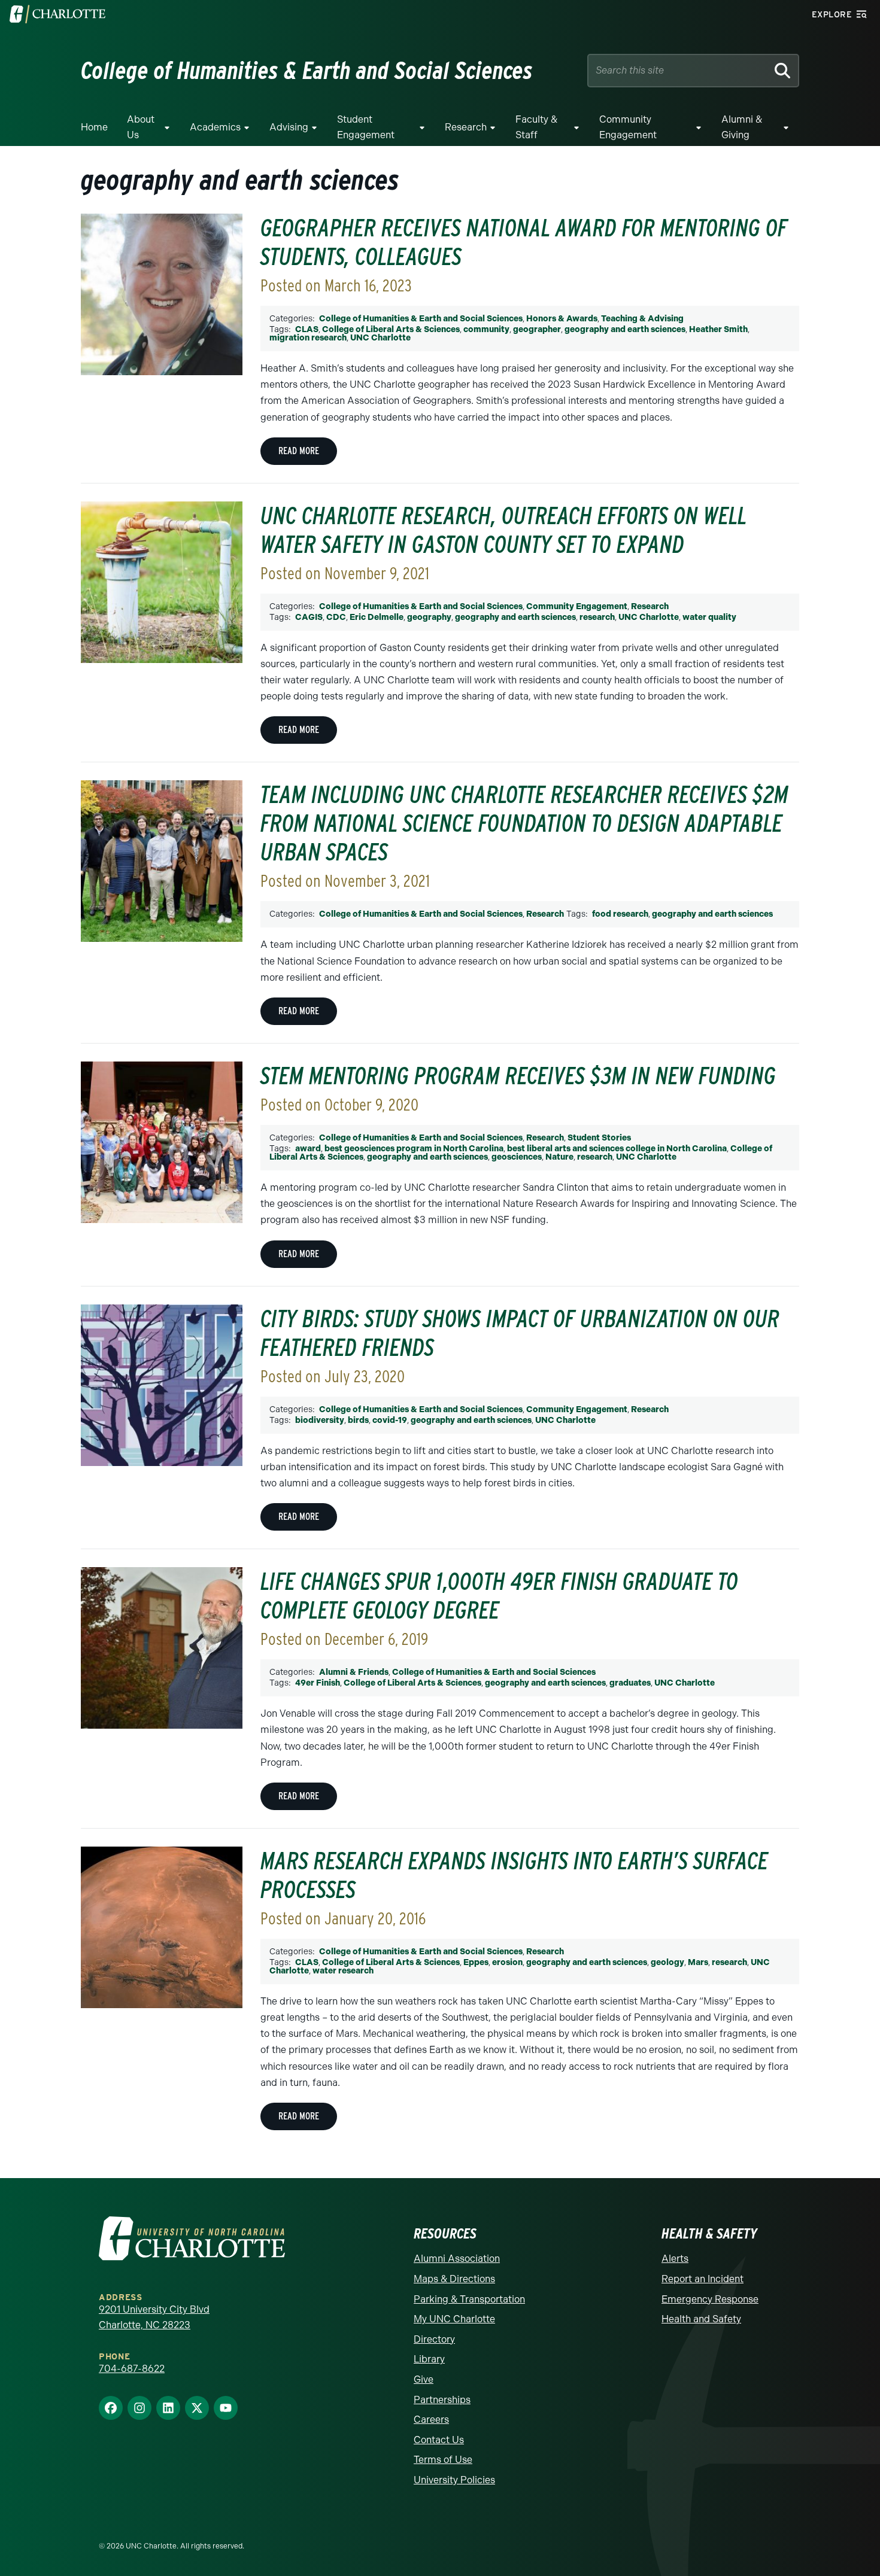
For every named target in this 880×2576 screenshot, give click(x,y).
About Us (141, 127)
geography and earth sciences (625, 329)
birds (358, 1420)
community (486, 329)
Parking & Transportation (469, 2299)
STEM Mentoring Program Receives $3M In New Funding (518, 1076)
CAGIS (309, 617)
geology (667, 1962)
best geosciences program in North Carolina (414, 1149)
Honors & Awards (562, 319)
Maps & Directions (454, 2279)
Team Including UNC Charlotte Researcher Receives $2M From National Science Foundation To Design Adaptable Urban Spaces (524, 823)
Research (466, 127)
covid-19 (390, 1420)
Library (429, 2359)
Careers (431, 2420)
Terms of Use (443, 2460)
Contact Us (439, 2440)
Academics (215, 127)
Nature (559, 1157)
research (597, 617)
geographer (537, 329)
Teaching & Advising (642, 319)
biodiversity (320, 1420)
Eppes (476, 1962)
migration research (308, 338)
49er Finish (318, 1683)
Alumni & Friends (354, 1672)
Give (424, 2379)
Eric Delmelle (377, 617)
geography (429, 617)
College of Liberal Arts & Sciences (391, 329)
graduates (630, 1683)
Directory (434, 2339)
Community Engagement (628, 127)
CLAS (307, 329)
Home (94, 127)
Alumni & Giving (742, 127)
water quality (709, 617)
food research (620, 914)
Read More (299, 451)
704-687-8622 (132, 2369)
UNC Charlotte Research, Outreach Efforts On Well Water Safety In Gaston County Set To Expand (503, 530)
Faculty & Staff (536, 127)
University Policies (454, 2480)
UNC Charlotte (380, 338)
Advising (289, 127)
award (308, 1149)
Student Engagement (366, 127)
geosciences (517, 1157)
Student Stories (599, 1138)
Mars (698, 1962)
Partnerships (442, 2400)
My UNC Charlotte (454, 2319)
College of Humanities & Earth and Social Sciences (421, 319)
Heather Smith (718, 329)
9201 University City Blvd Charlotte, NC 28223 (154, 2317)
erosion (507, 1962)
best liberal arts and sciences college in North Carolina (617, 1149)
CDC (336, 617)
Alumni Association (457, 2259)
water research (343, 1971)
